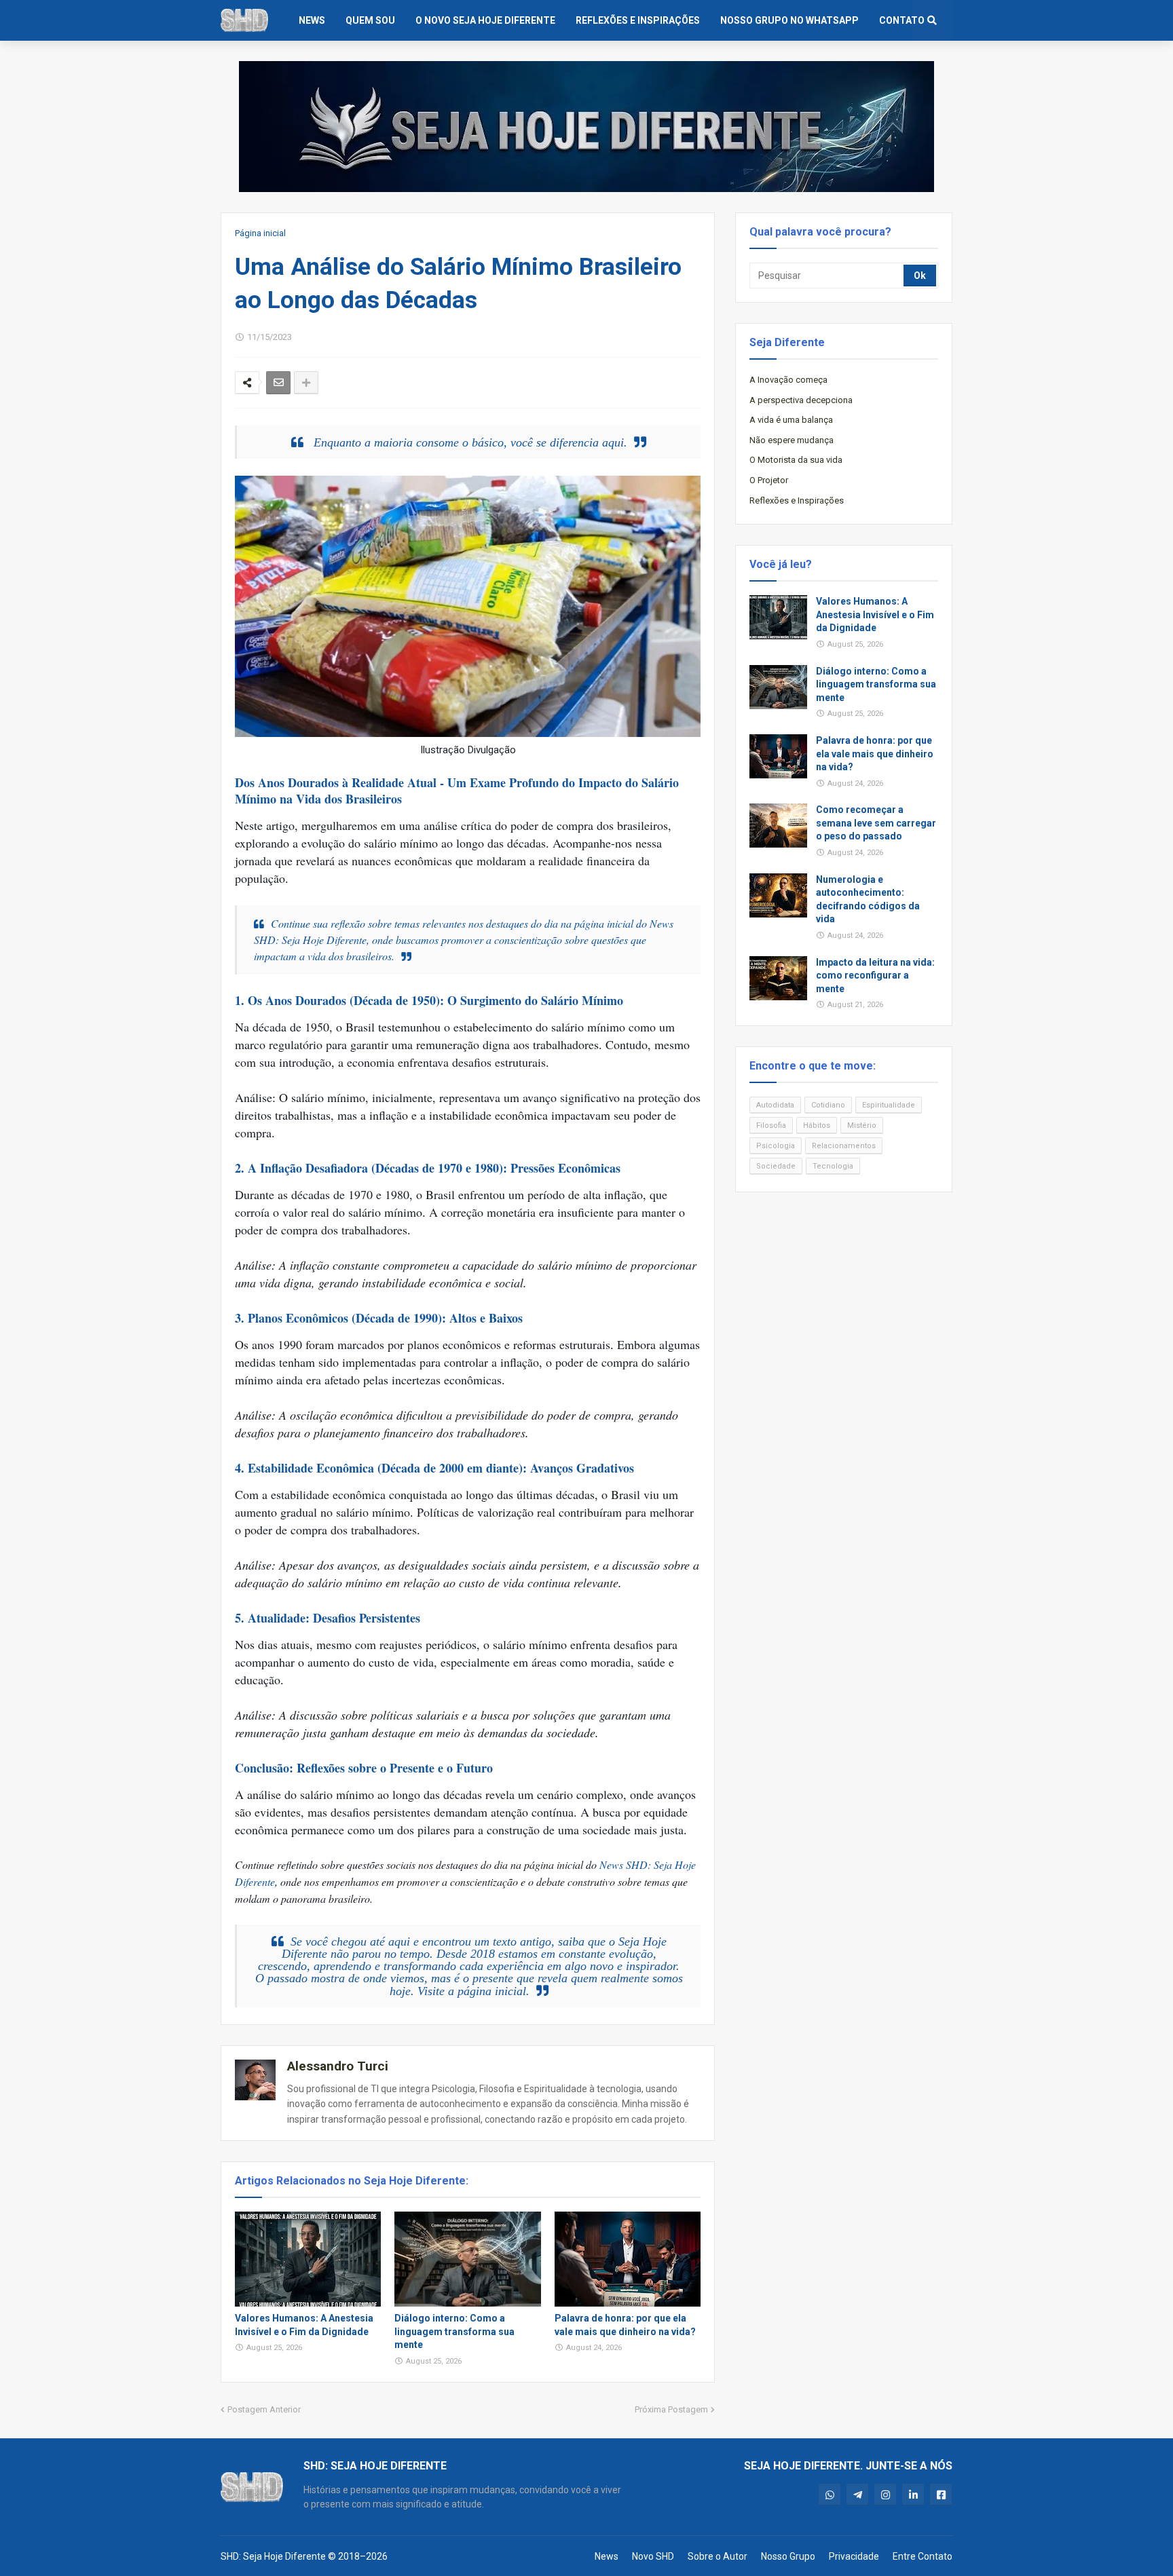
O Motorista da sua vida (796, 460)
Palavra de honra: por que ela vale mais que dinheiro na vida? (625, 2325)
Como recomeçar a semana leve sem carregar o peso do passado (876, 823)
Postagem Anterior (264, 2409)
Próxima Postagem (671, 2409)
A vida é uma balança (791, 420)
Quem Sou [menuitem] (370, 20)
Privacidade (854, 2556)
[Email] (278, 383)
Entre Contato (923, 2556)
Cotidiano (828, 1105)
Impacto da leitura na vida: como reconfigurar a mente (875, 976)
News (607, 2556)
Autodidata (775, 1105)
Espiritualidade (889, 1105)
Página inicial (260, 233)
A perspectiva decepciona (801, 400)
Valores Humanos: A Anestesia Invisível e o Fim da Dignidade (304, 2325)
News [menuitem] (312, 20)
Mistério (862, 1125)
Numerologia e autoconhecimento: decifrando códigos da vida (868, 899)
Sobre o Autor (718, 2556)
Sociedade (776, 1166)
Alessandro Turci (338, 2066)
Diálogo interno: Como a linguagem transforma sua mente (454, 2331)
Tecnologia (833, 1166)
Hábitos (817, 1125)
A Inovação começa (788, 380)
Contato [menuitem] (902, 20)
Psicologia (776, 1146)
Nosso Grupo (788, 2556)
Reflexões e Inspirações (797, 500)
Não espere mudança (792, 440)
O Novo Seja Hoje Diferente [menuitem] (485, 20)
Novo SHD (653, 2556)
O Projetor (769, 480)
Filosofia (771, 1125)
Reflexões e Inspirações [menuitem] (638, 20)
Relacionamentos (844, 1146)
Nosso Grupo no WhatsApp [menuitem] (789, 20)
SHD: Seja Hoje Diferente (273, 2556)
